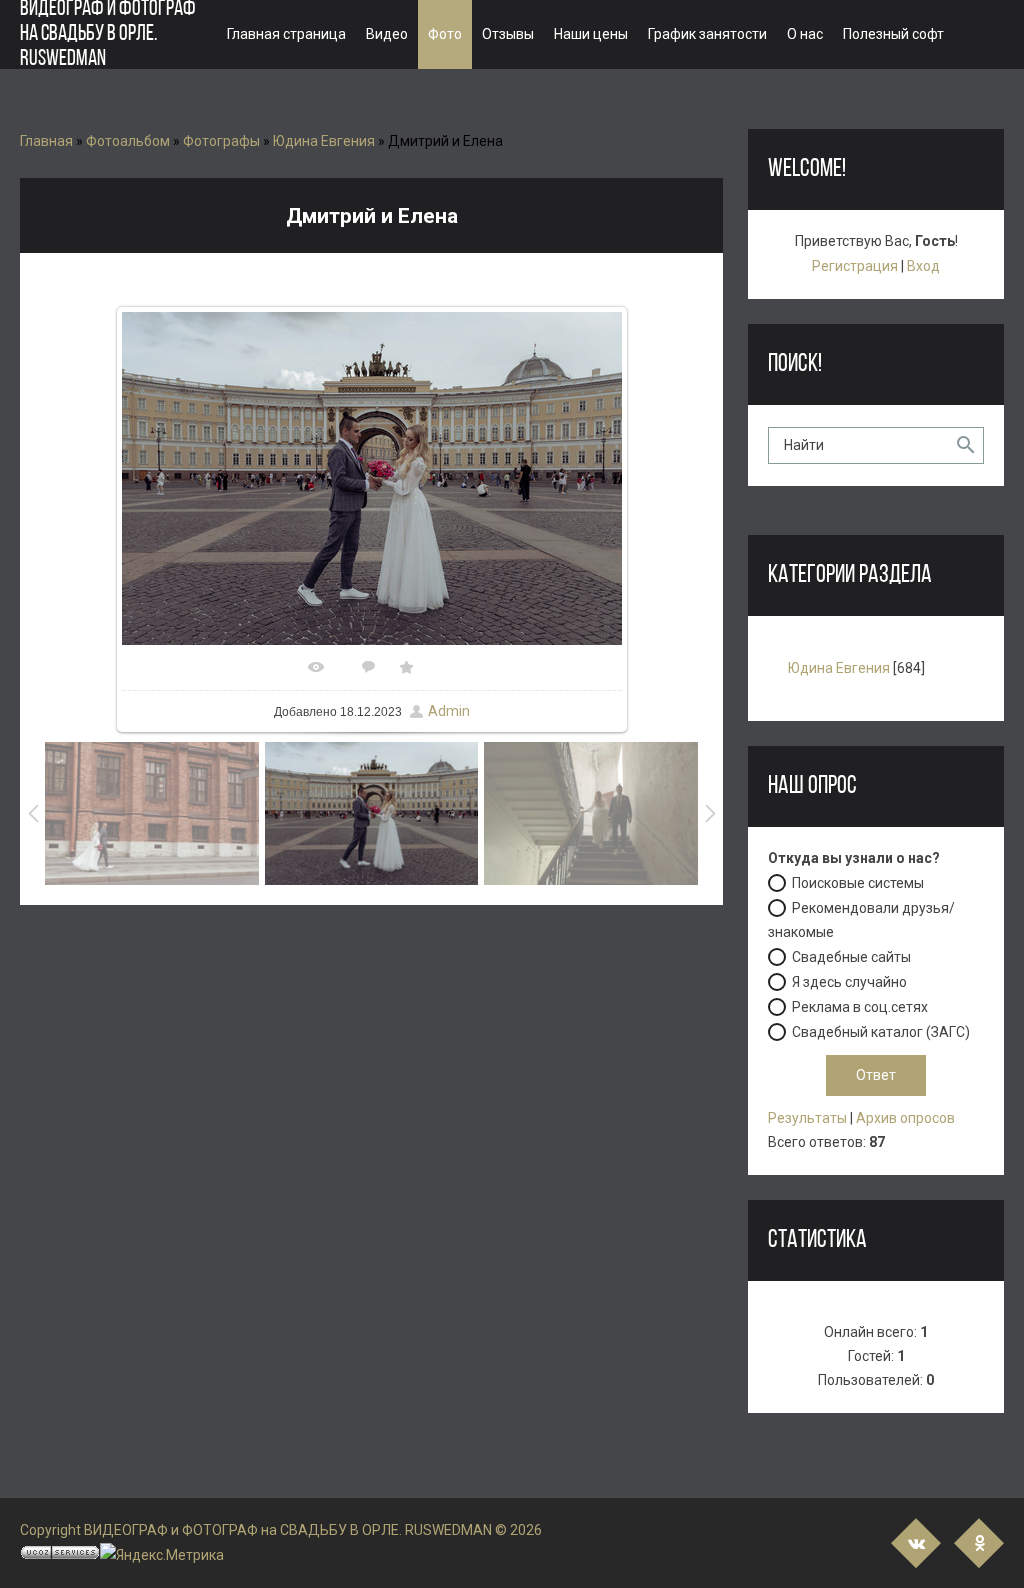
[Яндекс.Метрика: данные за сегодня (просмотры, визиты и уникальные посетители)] (162, 1555)
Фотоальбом (128, 141)
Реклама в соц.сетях (860, 1007)
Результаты (807, 1118)
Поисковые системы (858, 883)
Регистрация (855, 266)
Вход (923, 266)
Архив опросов (905, 1118)
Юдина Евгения (324, 141)
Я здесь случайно (849, 982)
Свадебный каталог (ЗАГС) (881, 1032)
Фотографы (221, 141)
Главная (46, 141)
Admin (449, 711)
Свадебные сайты (851, 957)
